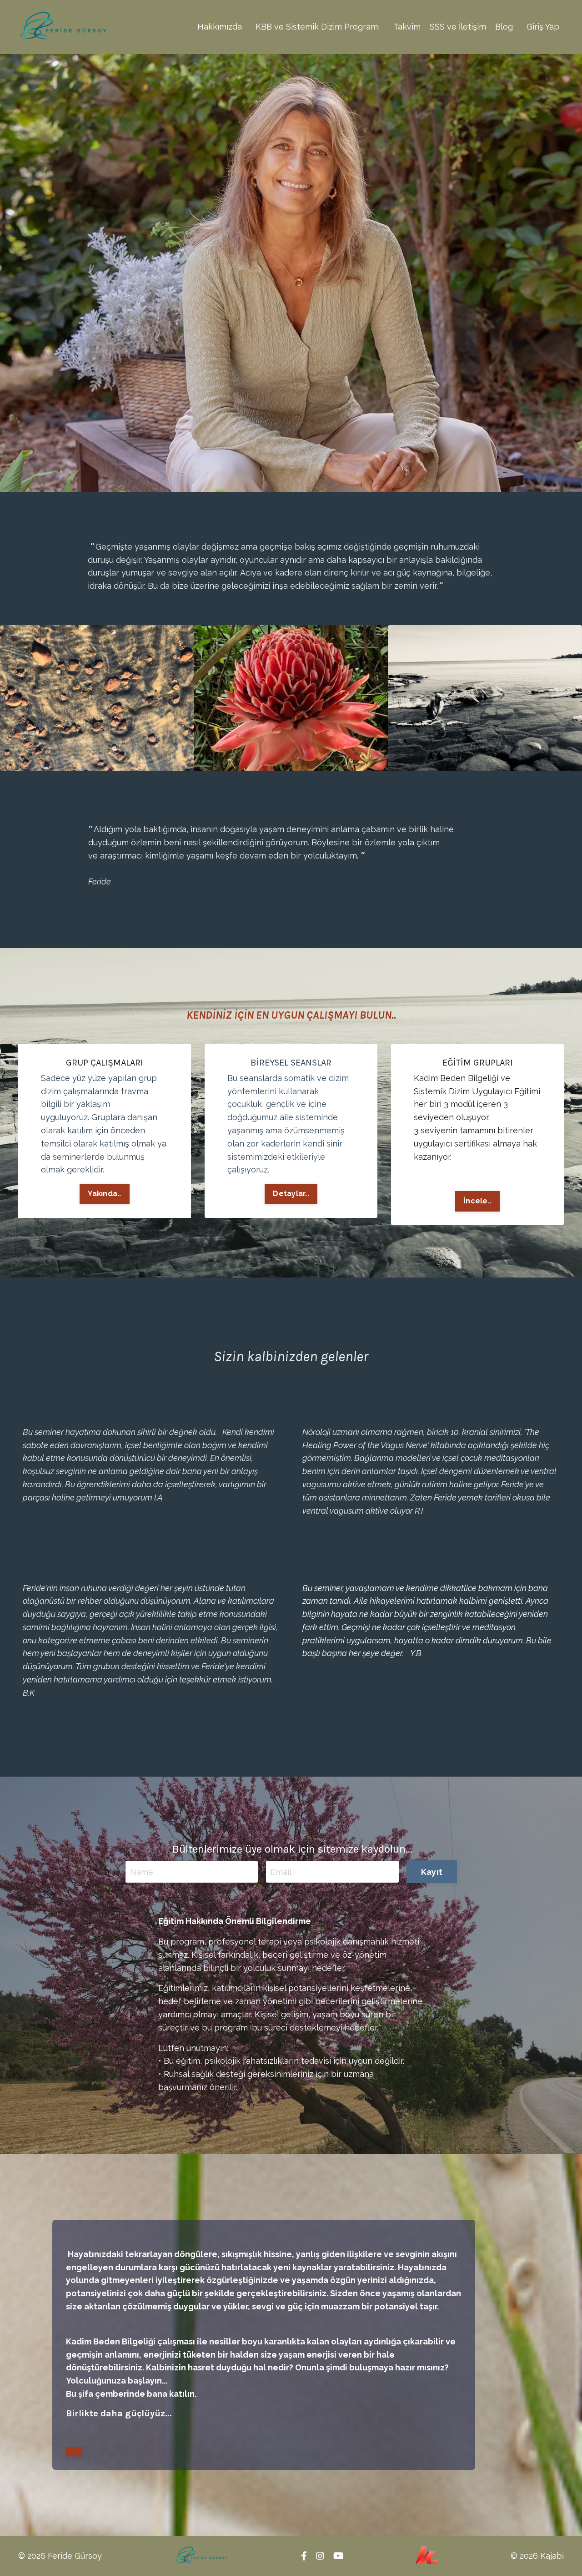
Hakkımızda (220, 27)
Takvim (407, 27)
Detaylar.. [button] (291, 1194)
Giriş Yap (543, 27)
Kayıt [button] (432, 1872)
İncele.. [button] (477, 1201)
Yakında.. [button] (104, 1194)
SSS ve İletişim (458, 27)
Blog (504, 27)
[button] (74, 2452)
